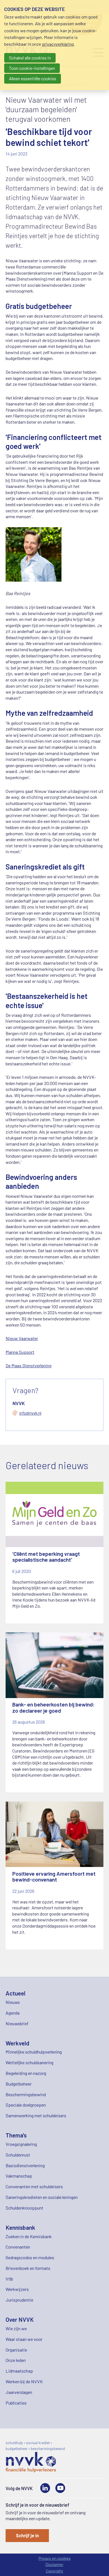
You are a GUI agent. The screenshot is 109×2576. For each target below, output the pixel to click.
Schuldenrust (18, 2155)
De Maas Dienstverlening (29, 1365)
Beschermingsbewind (26, 2094)
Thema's (16, 2135)
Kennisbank (20, 2227)
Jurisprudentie (19, 2300)
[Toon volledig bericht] (54, 1553)
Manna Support (20, 1352)
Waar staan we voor (24, 2339)
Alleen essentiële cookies (33, 78)
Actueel (16, 1993)
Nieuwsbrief (17, 2023)
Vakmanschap (19, 2176)
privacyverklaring (58, 44)
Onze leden (16, 2360)
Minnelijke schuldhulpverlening (34, 2052)
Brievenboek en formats (28, 2268)
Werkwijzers (17, 2289)
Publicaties (16, 2403)
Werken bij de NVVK (24, 2381)
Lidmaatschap (19, 2371)
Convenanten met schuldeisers (34, 2186)
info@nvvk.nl (30, 1413)
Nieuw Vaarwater (22, 1338)
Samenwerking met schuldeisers (36, 2115)
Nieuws (13, 2002)
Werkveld (17, 2043)
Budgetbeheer (19, 2084)
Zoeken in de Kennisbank (29, 2236)
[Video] (60, 2488)
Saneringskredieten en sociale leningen (42, 2197)
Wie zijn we (16, 2328)
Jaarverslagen (19, 2392)
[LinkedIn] (45, 2488)
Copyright (54, 2571)
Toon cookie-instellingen (32, 68)
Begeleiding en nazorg (26, 2073)
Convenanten (18, 2247)
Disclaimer (54, 2564)
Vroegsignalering (21, 2144)
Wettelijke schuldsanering (29, 2062)
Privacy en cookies (55, 2558)
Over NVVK (20, 2319)
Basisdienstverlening (25, 2165)
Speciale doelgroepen (26, 2105)
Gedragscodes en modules (30, 2257)
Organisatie (16, 2350)
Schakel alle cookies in (30, 58)
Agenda (13, 2013)
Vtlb (9, 2279)
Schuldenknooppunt (24, 2208)
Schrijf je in (27, 2535)
